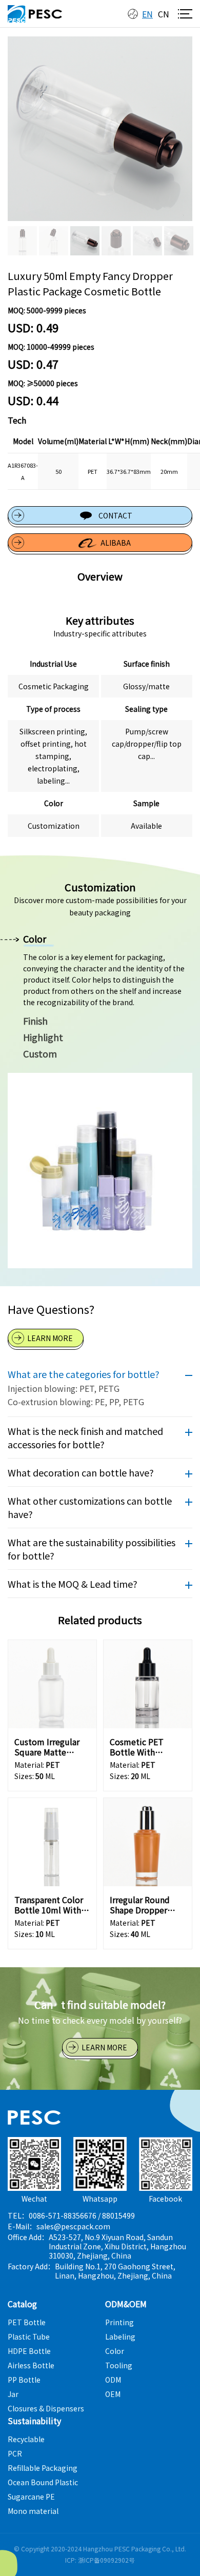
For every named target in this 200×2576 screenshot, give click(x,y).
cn (164, 14)
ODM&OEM (126, 2304)
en (147, 14)
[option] (100, 129)
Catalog (22, 2304)
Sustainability (34, 2421)
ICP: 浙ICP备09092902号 (100, 2560)
